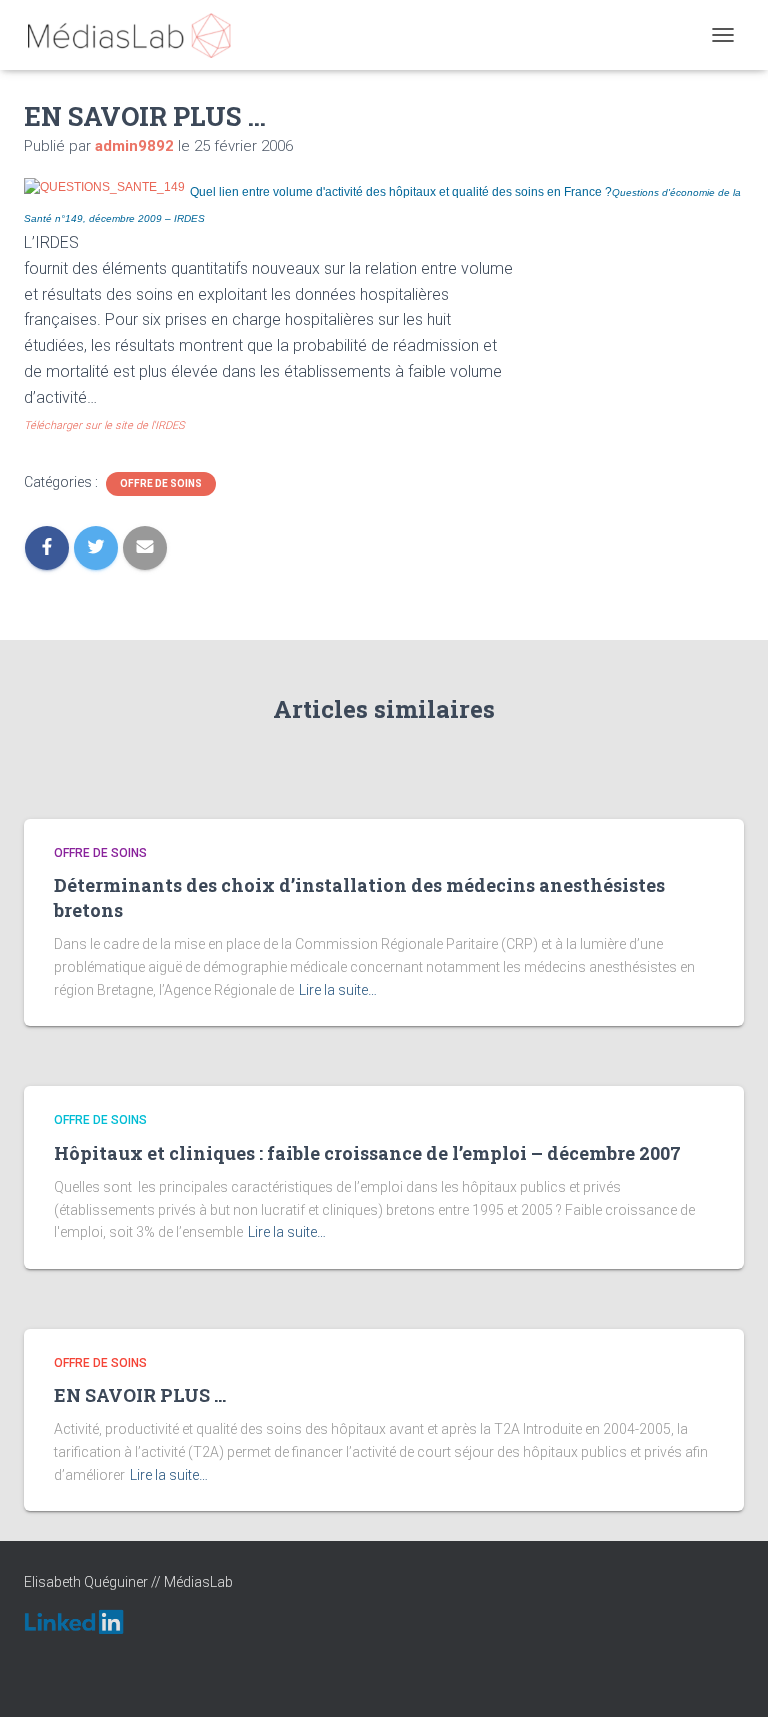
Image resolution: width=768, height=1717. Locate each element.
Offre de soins (161, 483)
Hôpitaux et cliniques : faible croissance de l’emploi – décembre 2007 (367, 1153)
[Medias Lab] (136, 35)
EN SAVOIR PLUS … (140, 1395)
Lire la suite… (338, 990)
